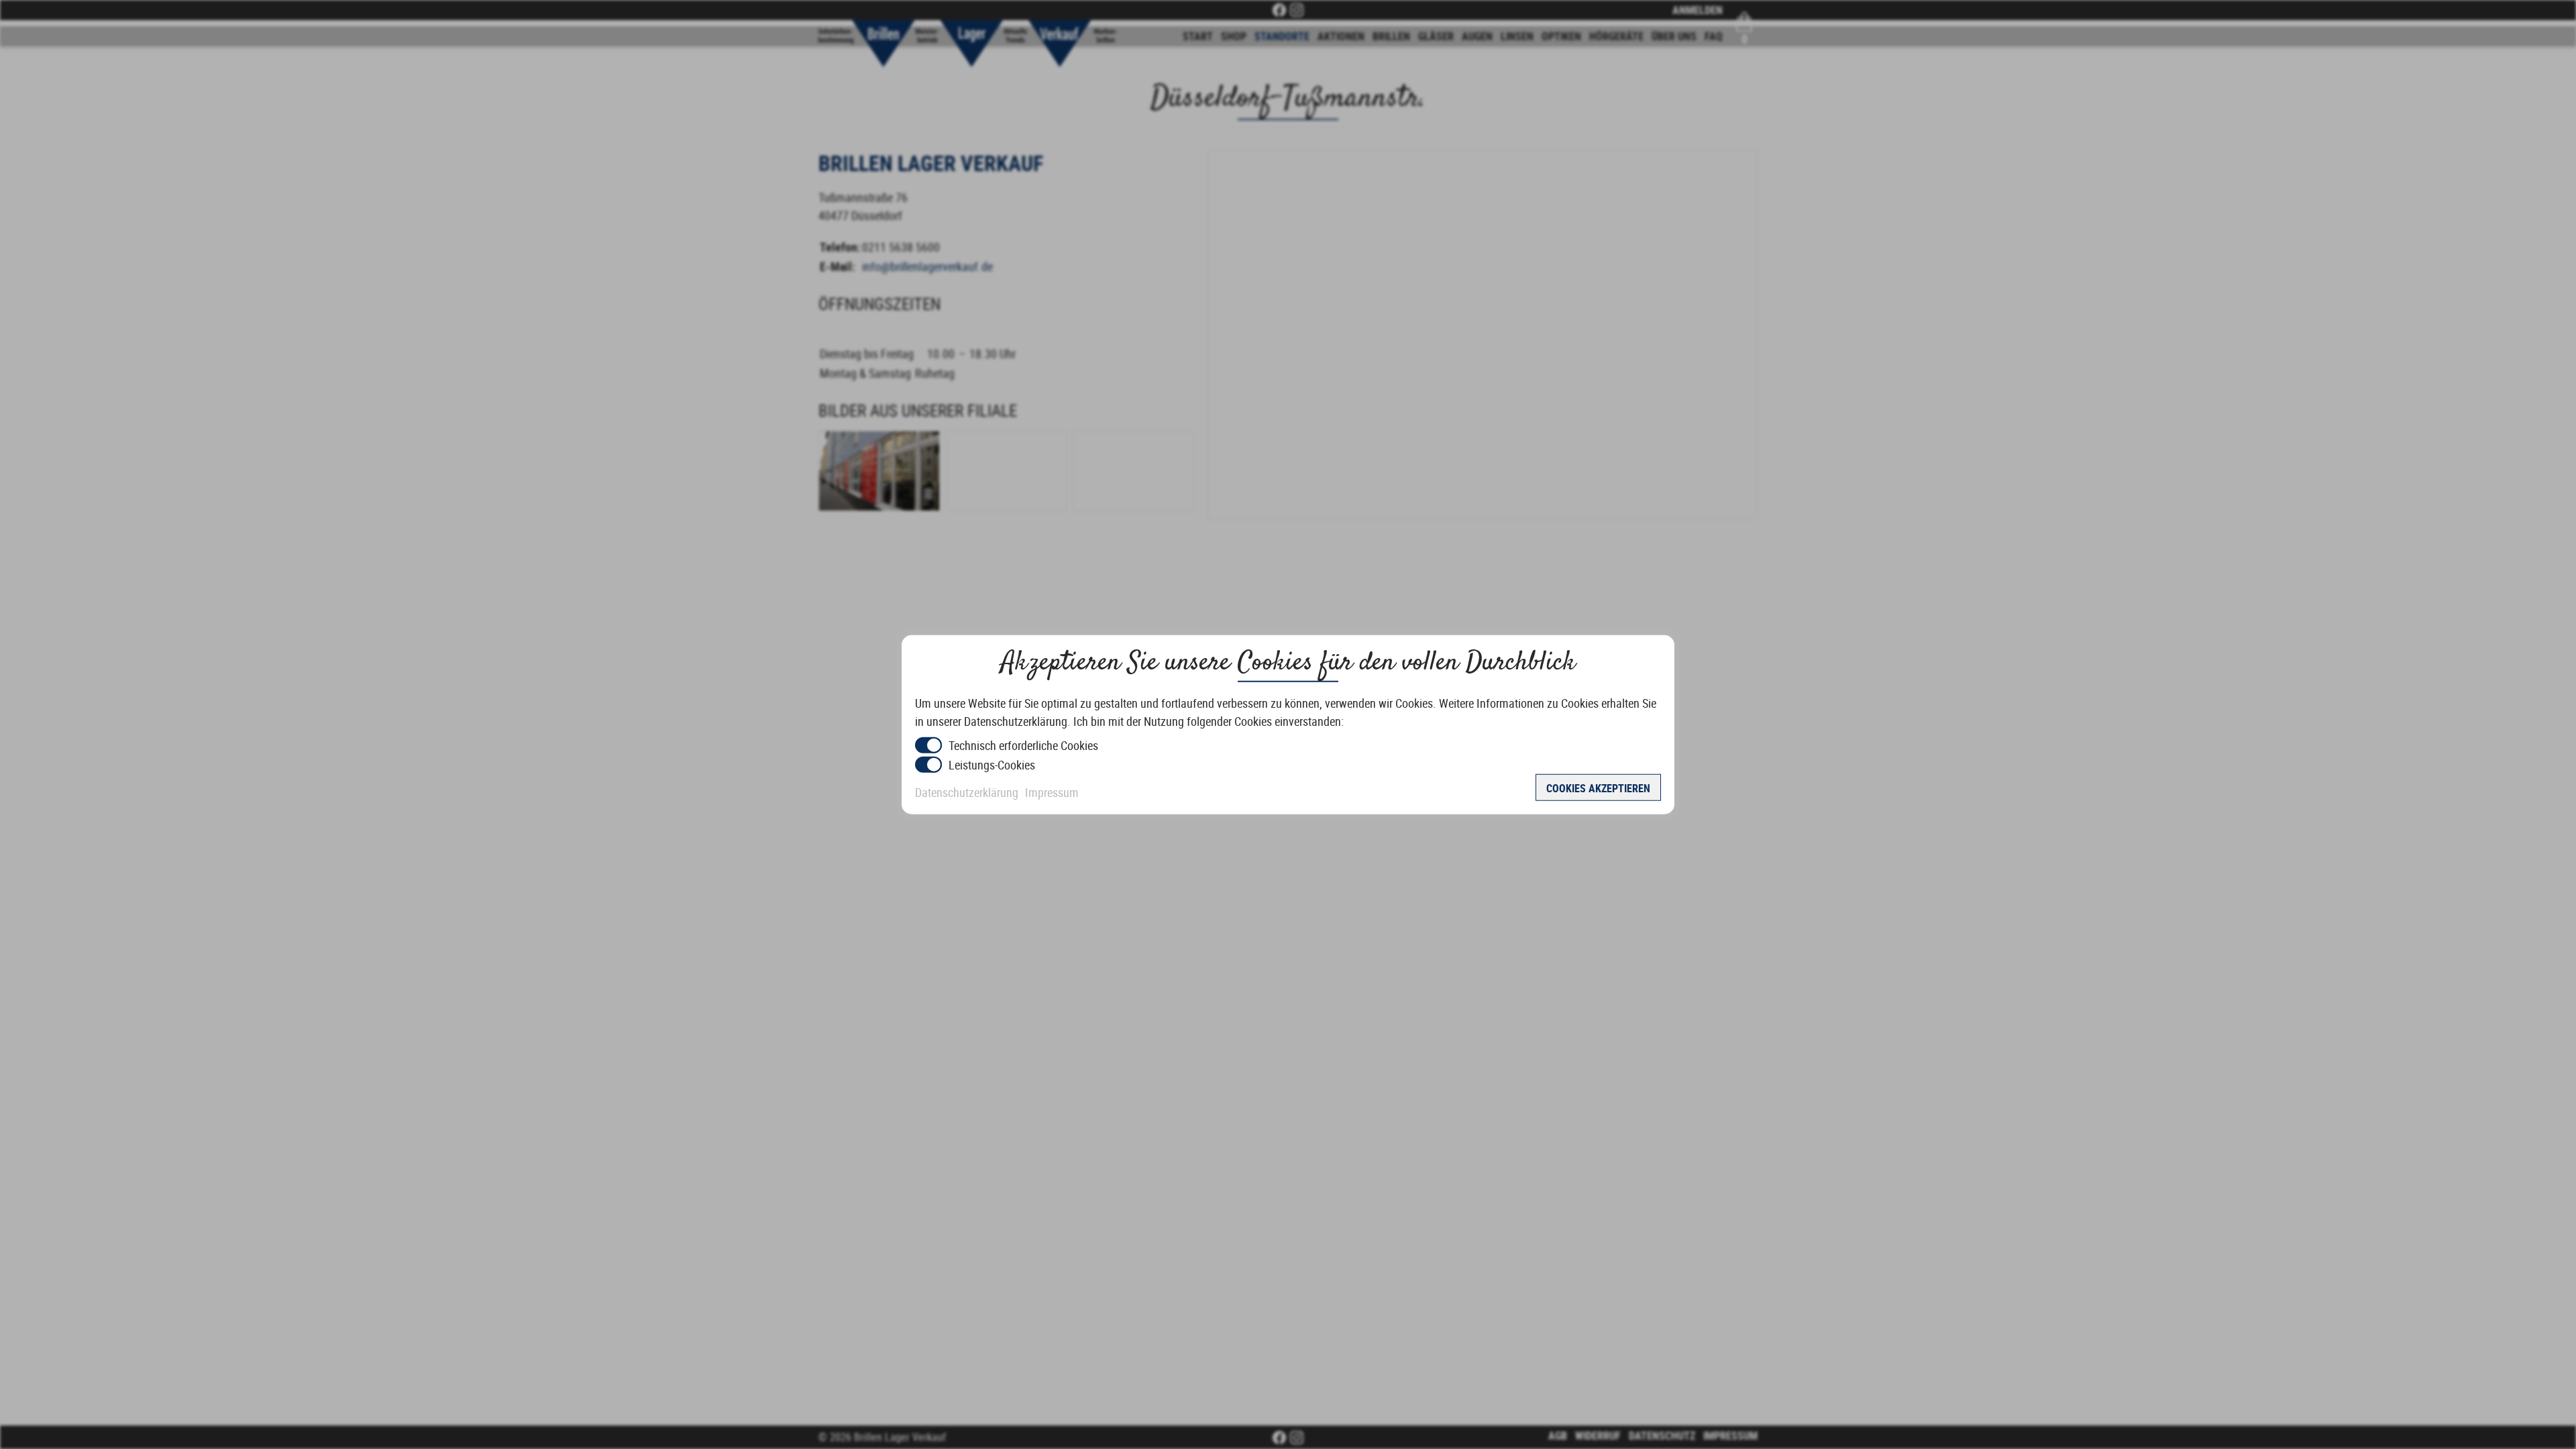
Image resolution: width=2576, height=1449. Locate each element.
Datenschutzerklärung (967, 792)
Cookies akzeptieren (1598, 788)
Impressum (1052, 792)
